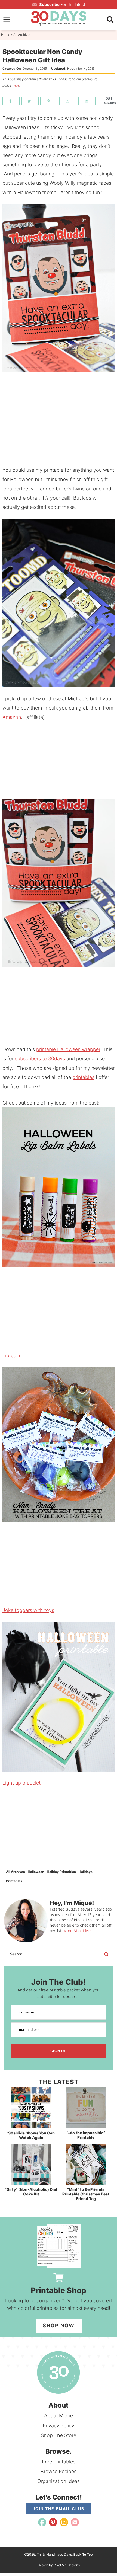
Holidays (86, 1872)
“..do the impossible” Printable (86, 2135)
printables (83, 1077)
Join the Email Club (59, 2509)
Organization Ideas (59, 2481)
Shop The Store (59, 2435)
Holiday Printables (61, 1872)
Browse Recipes (59, 2471)
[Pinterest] (53, 2522)
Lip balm (12, 1356)
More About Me (77, 1931)
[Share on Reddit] (68, 101)
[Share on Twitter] (30, 101)
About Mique (59, 2416)
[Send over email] (87, 101)
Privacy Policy (59, 2426)
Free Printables (59, 2462)
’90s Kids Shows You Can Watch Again (31, 2135)
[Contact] (75, 2522)
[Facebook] (42, 2522)
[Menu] (7, 20)
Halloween (36, 1872)
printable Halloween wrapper (68, 1049)
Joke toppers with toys (28, 1610)
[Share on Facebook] (11, 101)
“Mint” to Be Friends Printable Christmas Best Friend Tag (86, 2194)
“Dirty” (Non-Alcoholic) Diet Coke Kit (31, 2192)
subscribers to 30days (40, 1059)
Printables (14, 1881)
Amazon (12, 717)
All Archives (16, 1872)
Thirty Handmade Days (59, 18)
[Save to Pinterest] (49, 101)
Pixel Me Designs (67, 2565)
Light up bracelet (22, 1783)
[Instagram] (64, 2522)
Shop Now (59, 2326)
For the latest (62, 4)
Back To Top (83, 2554)
